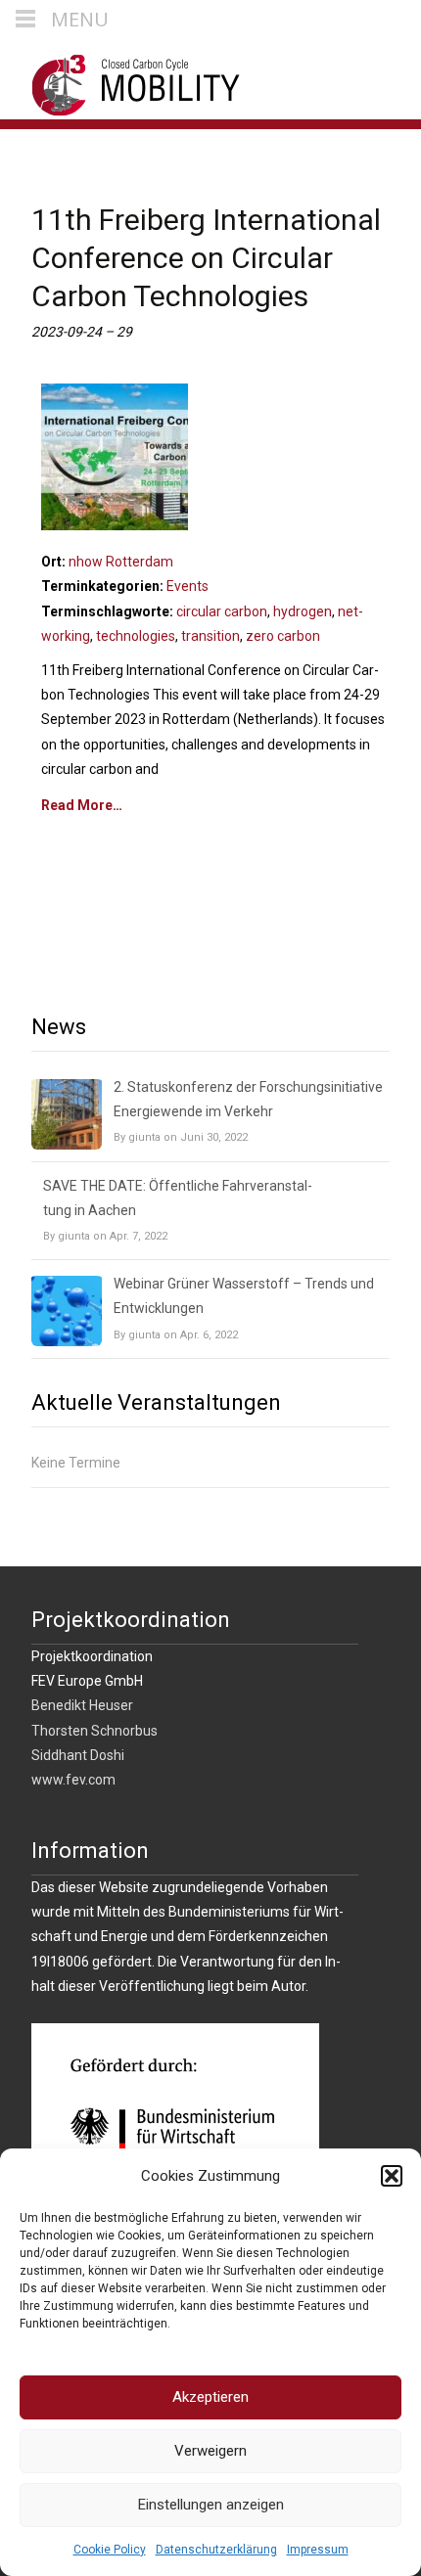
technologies (136, 636)
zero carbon (283, 636)
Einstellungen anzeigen (211, 2505)
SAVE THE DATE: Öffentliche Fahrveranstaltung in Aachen (178, 1198)
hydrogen (303, 611)
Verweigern (210, 2451)
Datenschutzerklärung (216, 2550)
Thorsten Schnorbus (94, 1731)
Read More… (82, 805)
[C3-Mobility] (121, 80)
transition (210, 636)
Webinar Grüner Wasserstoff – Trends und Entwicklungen (244, 1296)
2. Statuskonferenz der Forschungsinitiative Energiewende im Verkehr (248, 1099)
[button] (392, 2176)
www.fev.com (73, 1780)
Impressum (318, 2550)
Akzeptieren (210, 2397)
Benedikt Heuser (82, 1705)
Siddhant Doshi (78, 1755)
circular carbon (222, 611)
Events (187, 586)
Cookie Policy (110, 2550)
